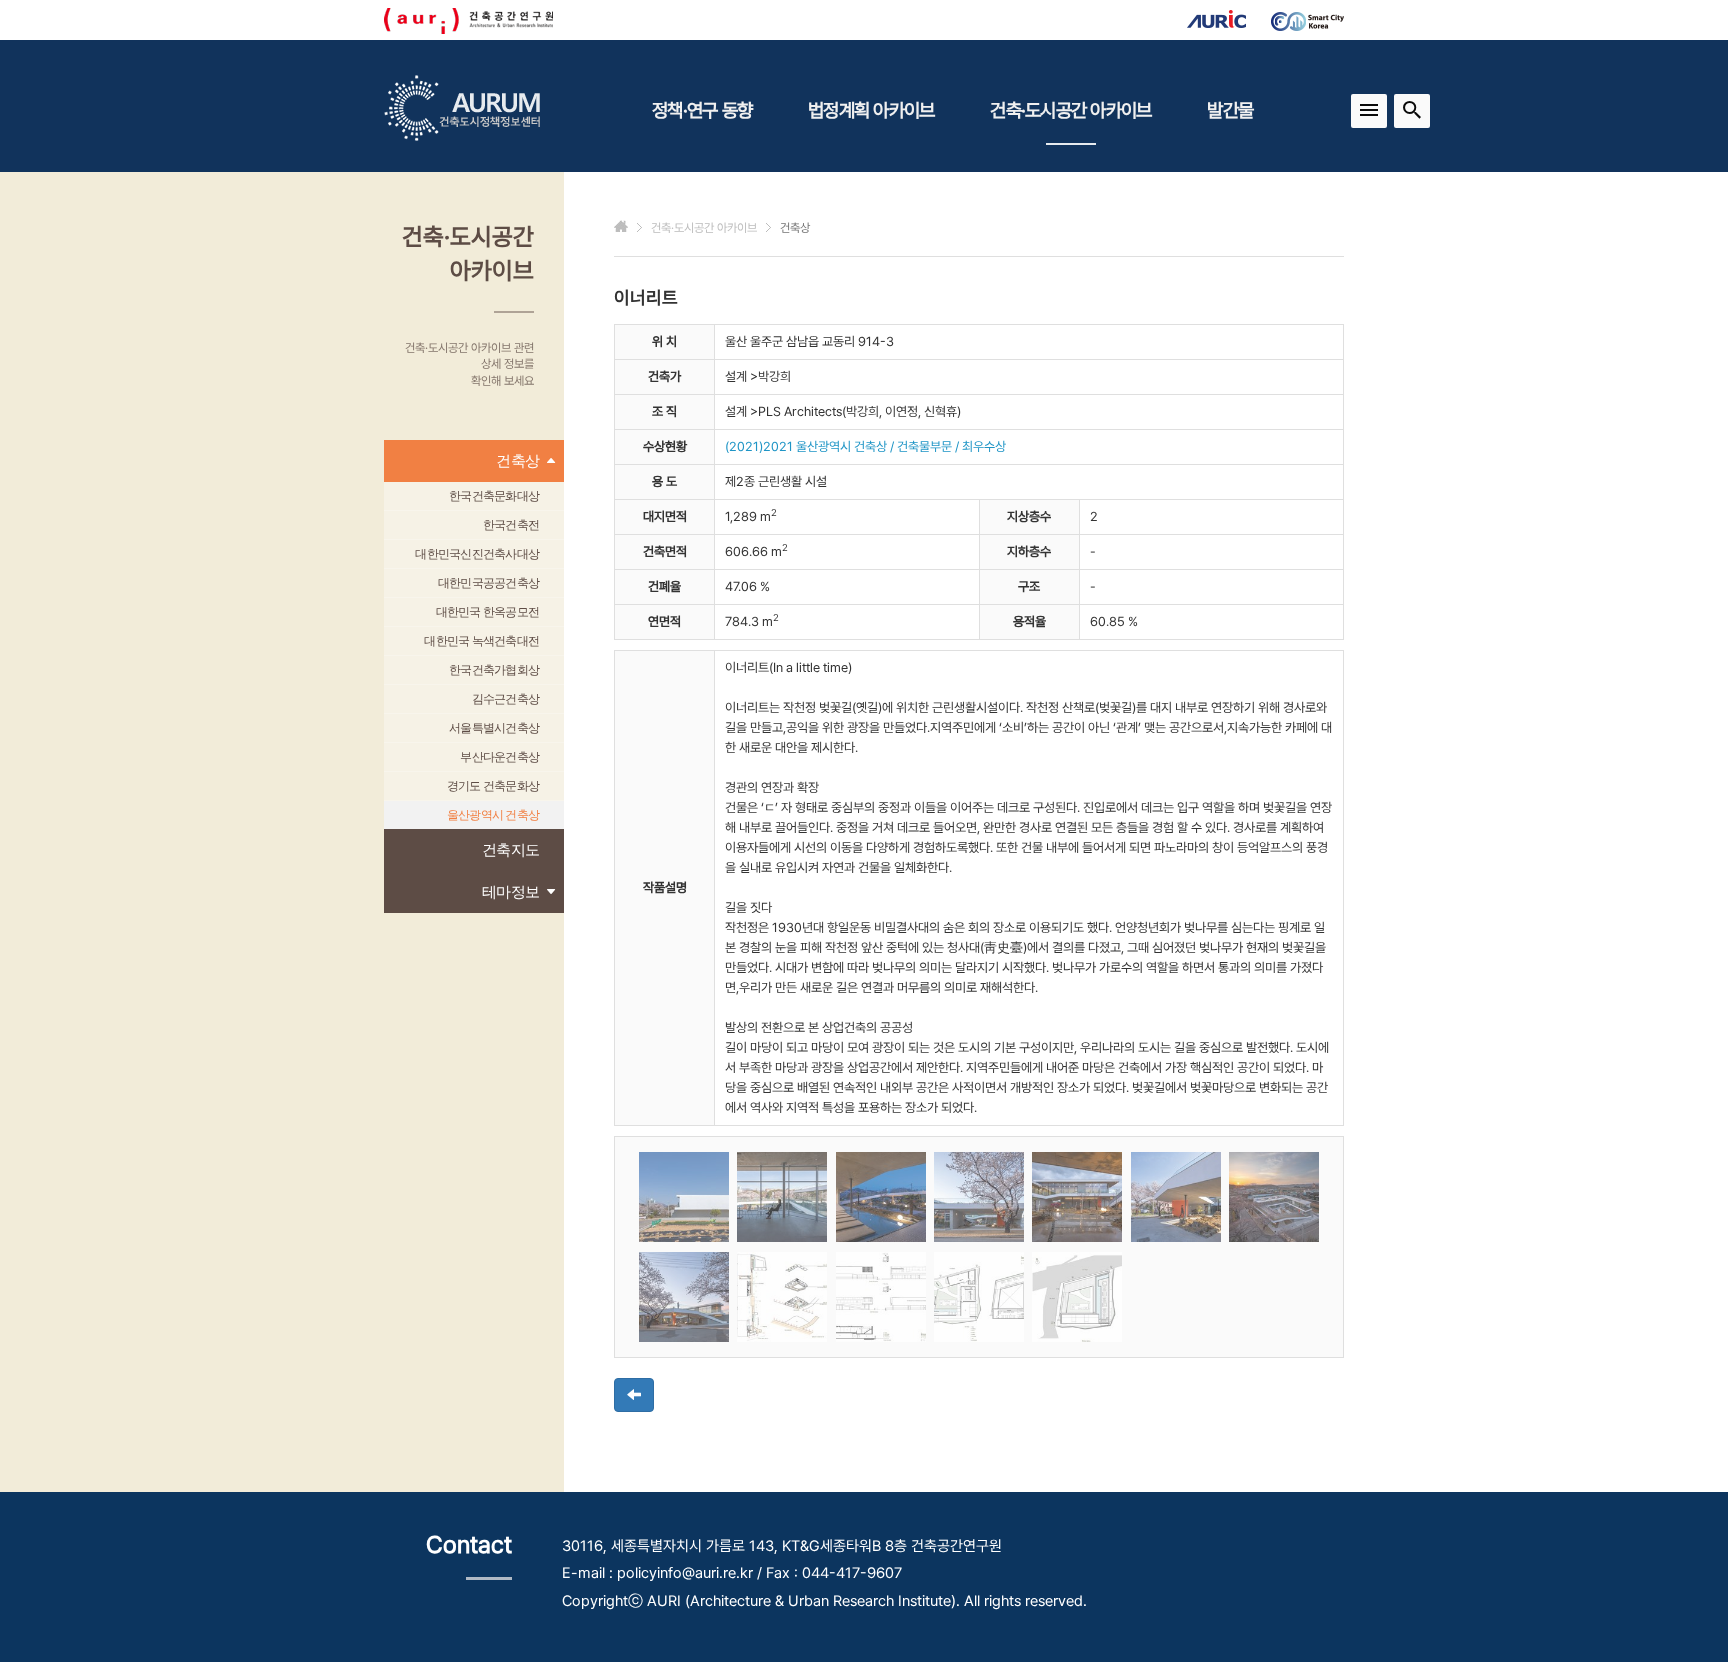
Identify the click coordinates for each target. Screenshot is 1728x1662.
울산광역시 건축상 (493, 815)
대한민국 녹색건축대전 (481, 641)
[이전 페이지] (634, 1395)
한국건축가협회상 (494, 670)
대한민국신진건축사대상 (477, 554)
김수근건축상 (506, 699)
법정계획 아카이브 (871, 110)
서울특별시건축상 (494, 728)
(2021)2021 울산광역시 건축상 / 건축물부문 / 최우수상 (865, 446)
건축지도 (510, 849)
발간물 (1230, 110)
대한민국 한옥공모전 (488, 612)
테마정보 (510, 891)
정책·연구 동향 (702, 110)
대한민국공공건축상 (488, 583)
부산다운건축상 (499, 757)
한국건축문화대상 (494, 496)
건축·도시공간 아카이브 (1070, 110)
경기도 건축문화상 (493, 786)
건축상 (517, 460)
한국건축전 (511, 525)
